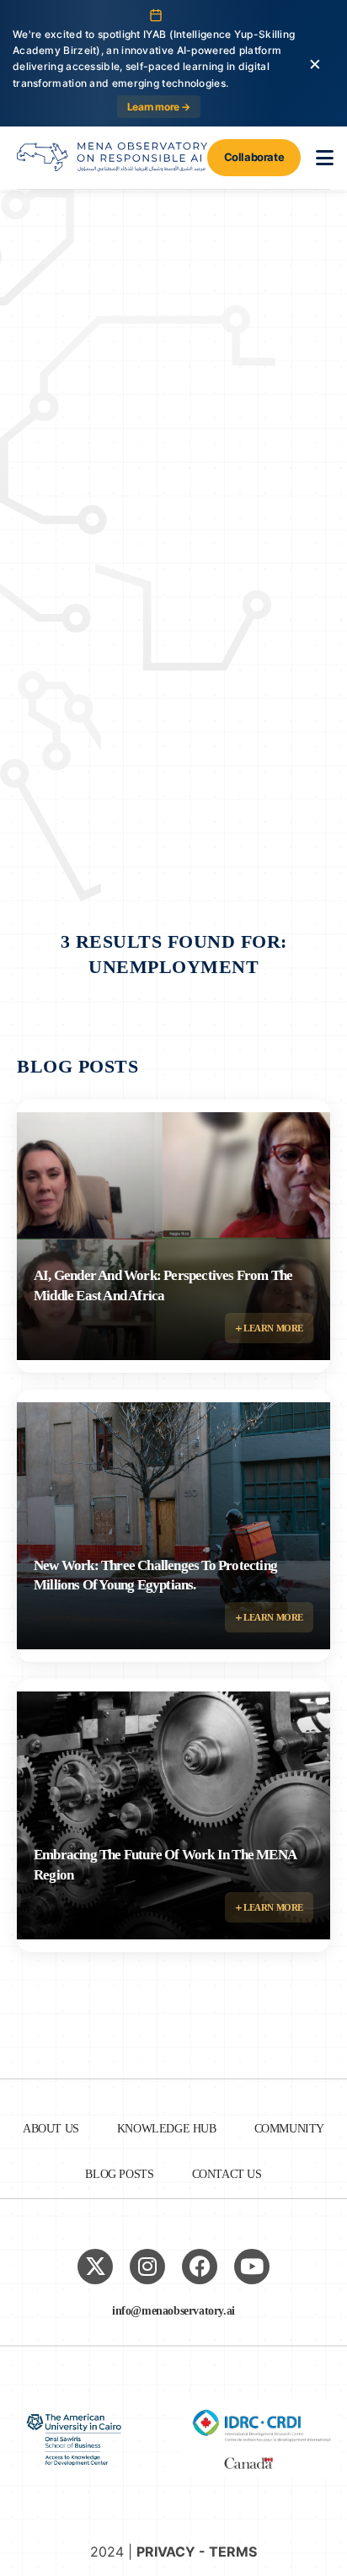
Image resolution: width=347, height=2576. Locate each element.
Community (289, 2129)
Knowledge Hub (167, 2129)
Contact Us (227, 2174)
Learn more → (159, 107)
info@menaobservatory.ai (173, 2311)
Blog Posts (119, 2174)
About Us (51, 2129)
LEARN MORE (272, 1328)
